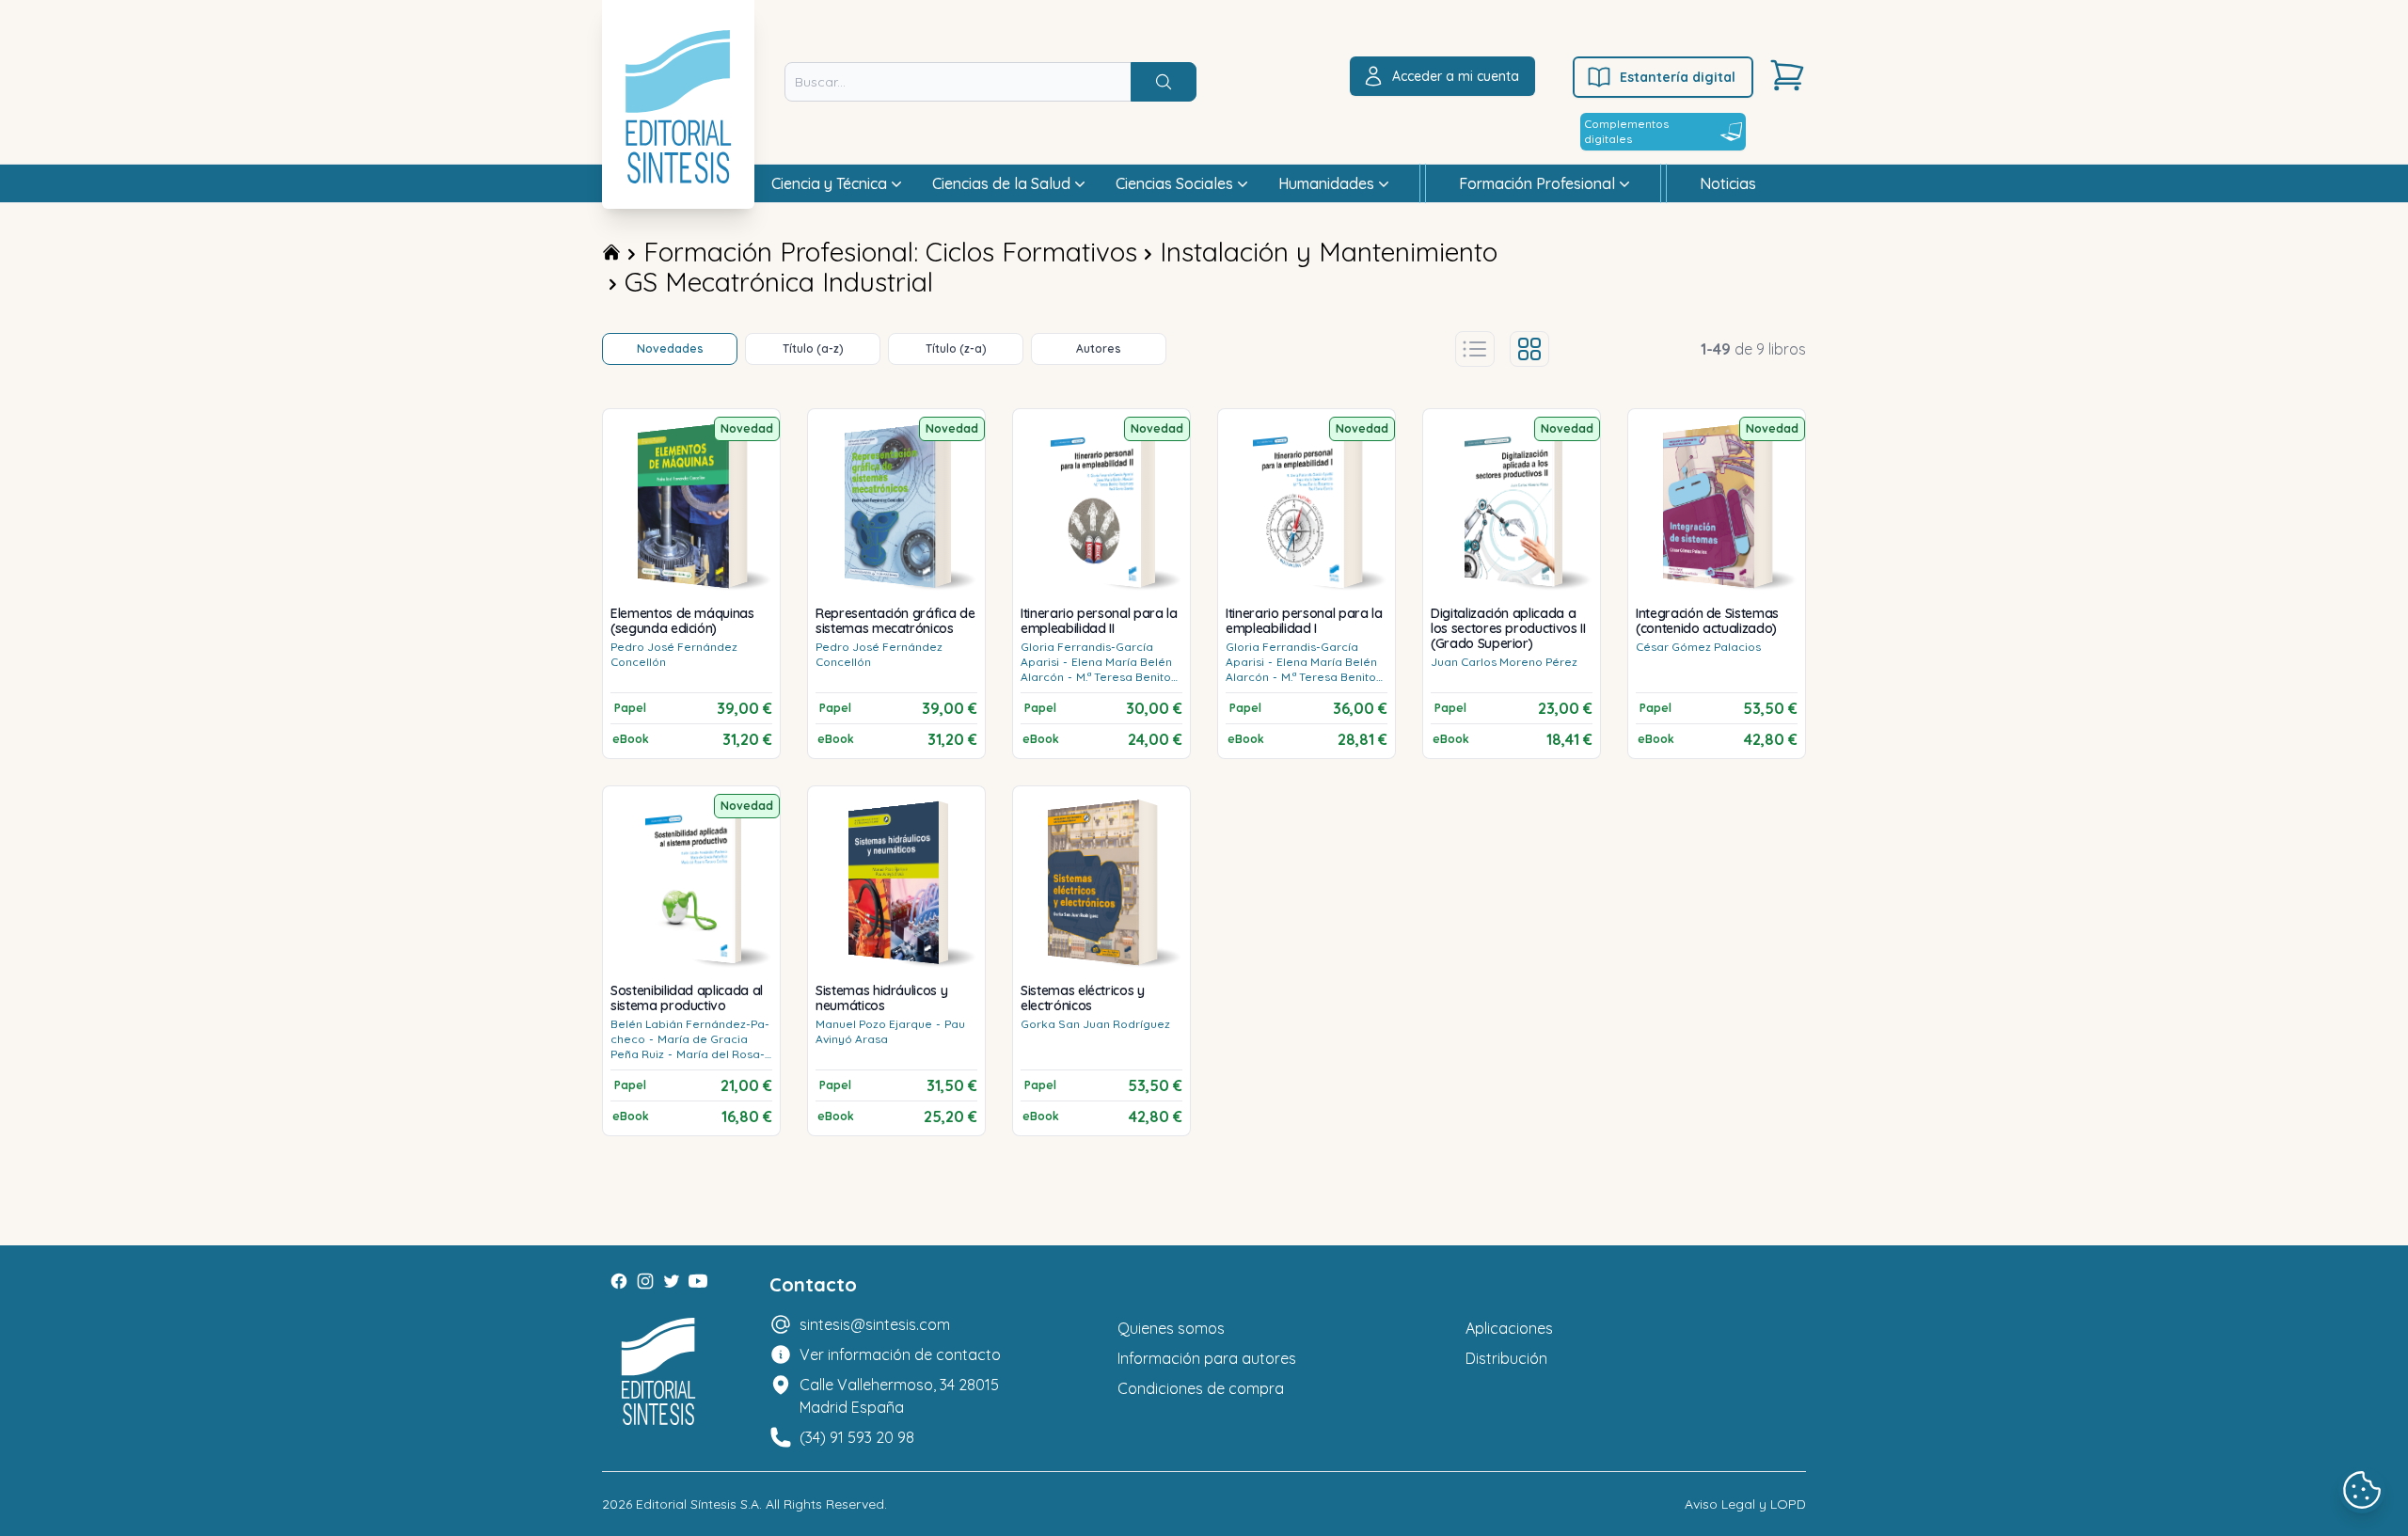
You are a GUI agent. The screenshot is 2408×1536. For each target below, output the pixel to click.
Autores (1099, 348)
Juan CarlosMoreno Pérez (1504, 662)
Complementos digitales (1626, 131)
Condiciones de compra (1201, 1388)
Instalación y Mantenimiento (1329, 252)
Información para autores (1207, 1358)
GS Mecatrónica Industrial (779, 282)
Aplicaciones (1509, 1328)
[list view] (1475, 349)
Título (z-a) (956, 348)
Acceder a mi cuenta (1456, 76)
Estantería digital (1678, 77)
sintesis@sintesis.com (875, 1324)
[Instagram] (645, 1281)
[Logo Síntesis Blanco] (658, 1372)
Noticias (1728, 183)
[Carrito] (1787, 75)
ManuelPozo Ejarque (874, 1024)
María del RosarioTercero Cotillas (688, 1061)
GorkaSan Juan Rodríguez (1095, 1024)
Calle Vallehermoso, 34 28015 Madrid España (899, 1396)
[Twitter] (672, 1281)
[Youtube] (698, 1281)
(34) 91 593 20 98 (857, 1437)
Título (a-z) (813, 348)
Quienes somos (1171, 1328)
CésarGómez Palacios (1698, 647)
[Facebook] (619, 1281)
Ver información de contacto (900, 1354)
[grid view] (1529, 349)
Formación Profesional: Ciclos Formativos (890, 252)
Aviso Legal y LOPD (1745, 1504)
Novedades (670, 348)
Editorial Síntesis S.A (697, 1504)
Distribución (1506, 1358)
